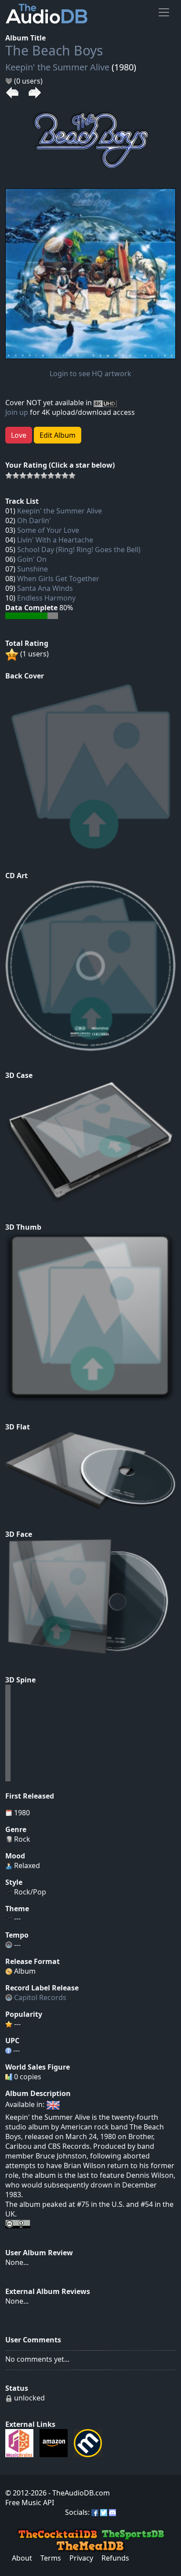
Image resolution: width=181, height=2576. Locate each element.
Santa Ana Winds (45, 588)
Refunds (115, 2558)
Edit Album (58, 435)
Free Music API (30, 2503)
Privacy (81, 2558)
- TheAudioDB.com (78, 2493)
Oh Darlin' (34, 520)
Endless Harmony (46, 598)
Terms (51, 2558)
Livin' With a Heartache (55, 540)
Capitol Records (40, 1997)
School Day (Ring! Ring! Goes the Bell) (79, 550)
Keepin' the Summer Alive (57, 67)
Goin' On (32, 559)
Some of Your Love (48, 530)
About (22, 2558)
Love (19, 435)
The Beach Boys (54, 50)
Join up (17, 412)
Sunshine (33, 569)
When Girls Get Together (58, 579)
